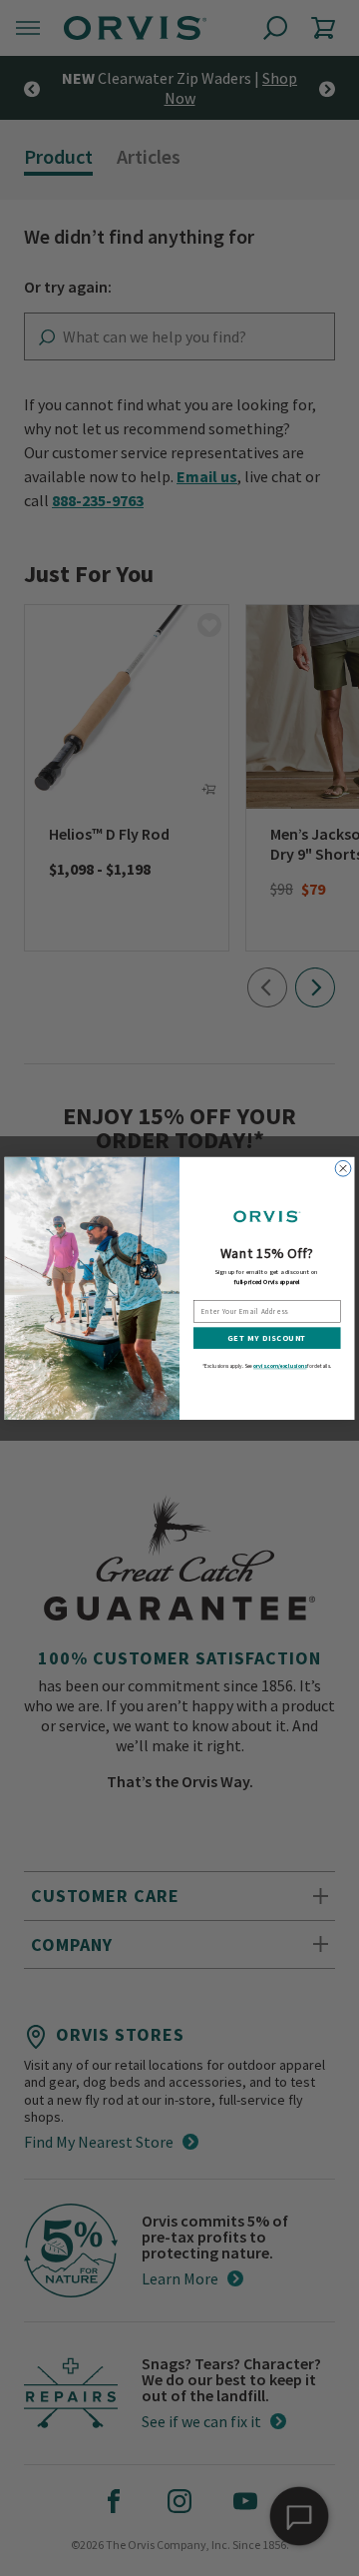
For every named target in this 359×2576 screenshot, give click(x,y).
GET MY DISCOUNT (267, 1338)
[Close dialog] (343, 1168)
